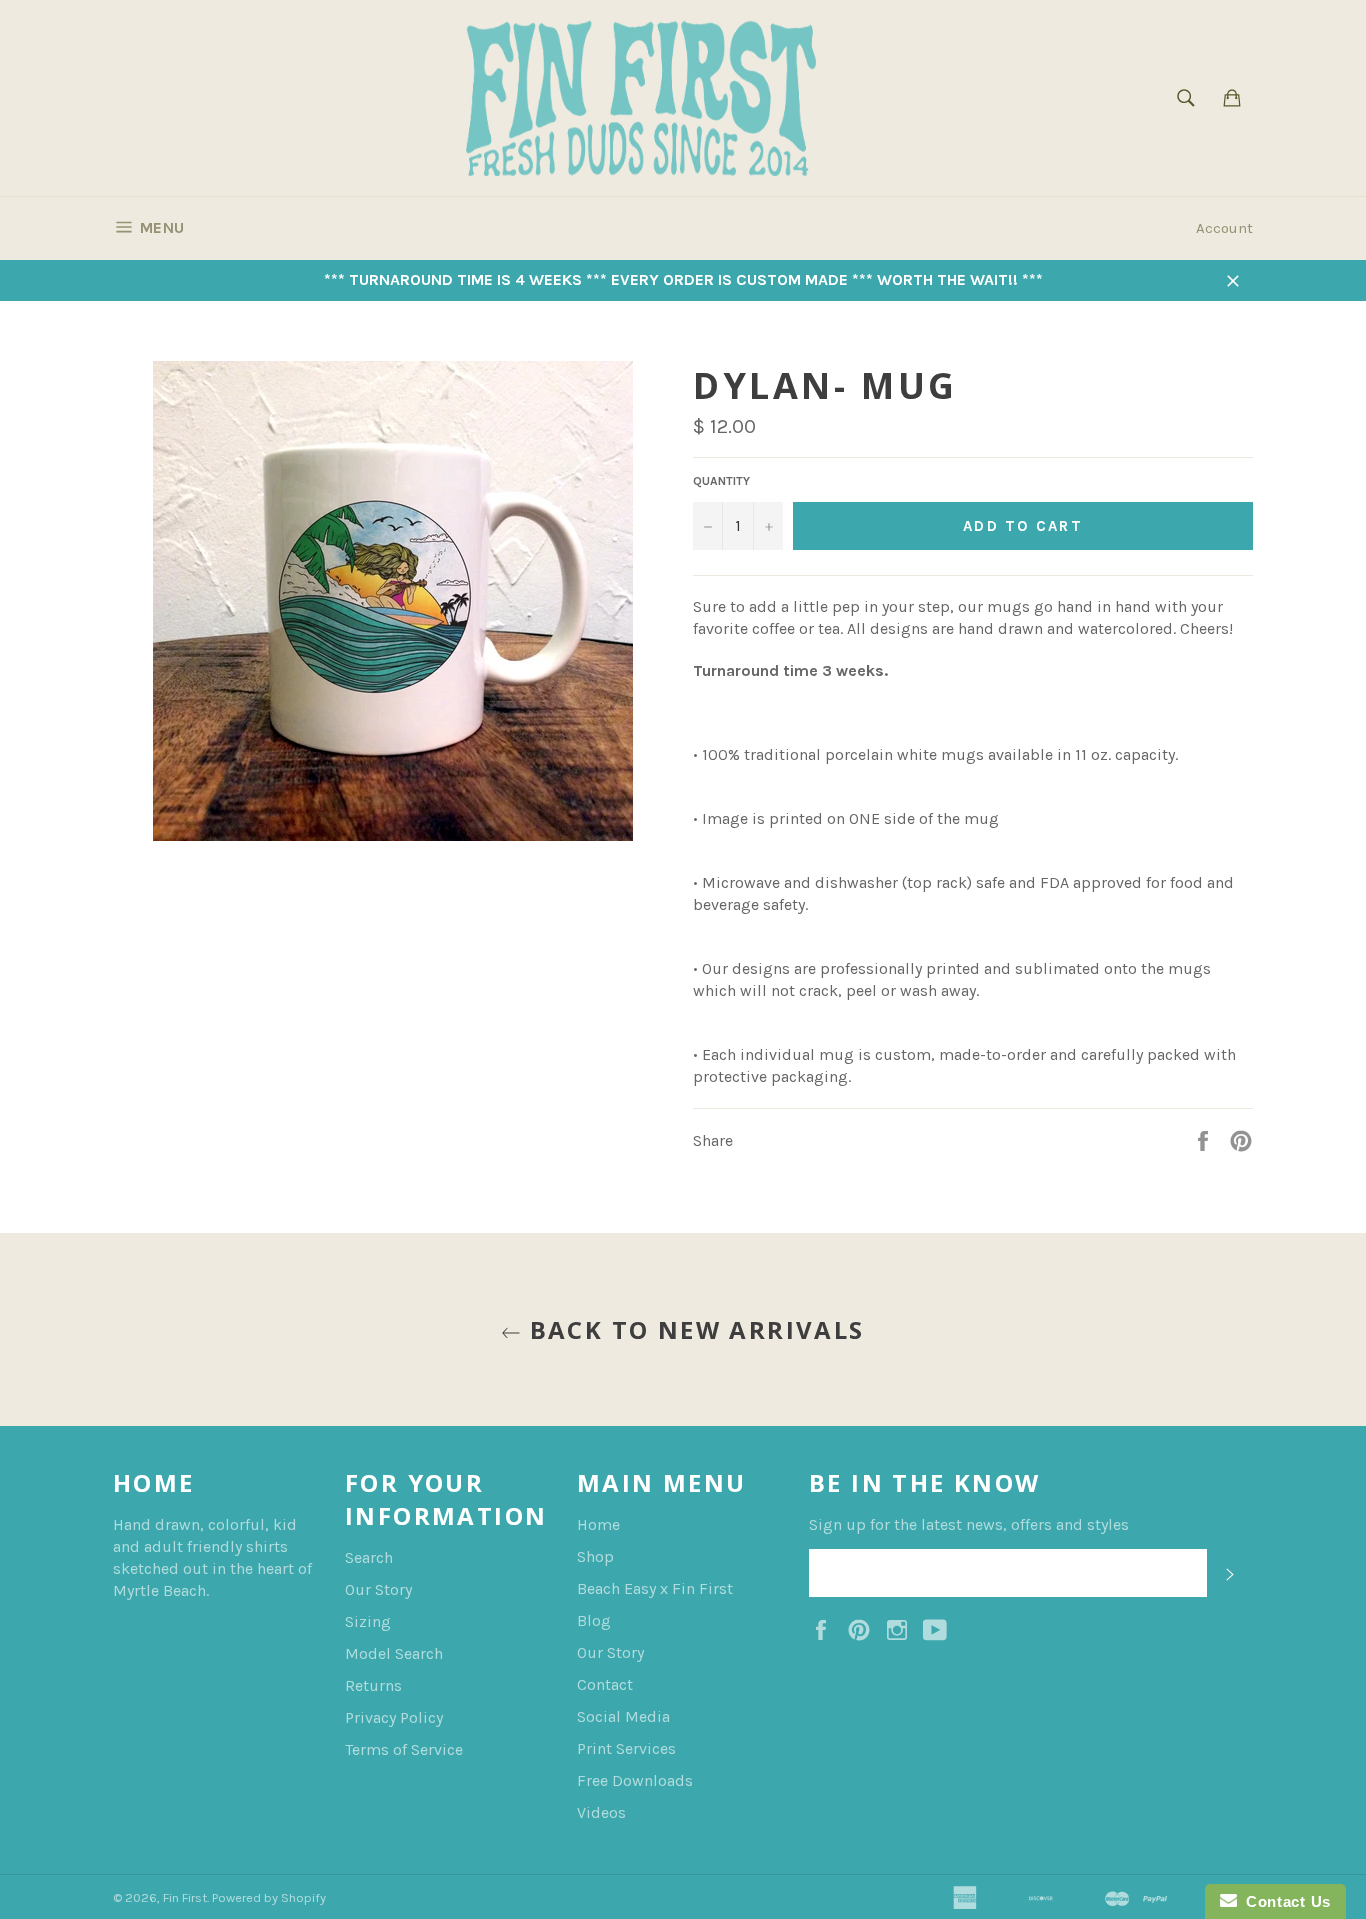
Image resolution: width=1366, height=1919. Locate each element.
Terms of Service (404, 1749)
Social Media (623, 1716)
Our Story (378, 1589)
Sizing (368, 1621)
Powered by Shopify (269, 1897)
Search (369, 1557)
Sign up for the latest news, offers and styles (969, 1524)
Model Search (394, 1653)
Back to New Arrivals (692, 1329)
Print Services (626, 1748)
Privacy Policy (394, 1717)
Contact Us (1284, 1901)
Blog (594, 1620)
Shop (595, 1556)
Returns (373, 1685)
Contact (605, 1684)
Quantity (721, 481)
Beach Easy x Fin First (655, 1588)
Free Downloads (635, 1780)
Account (1224, 228)
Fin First (185, 1897)
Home (598, 1524)
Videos (601, 1812)
